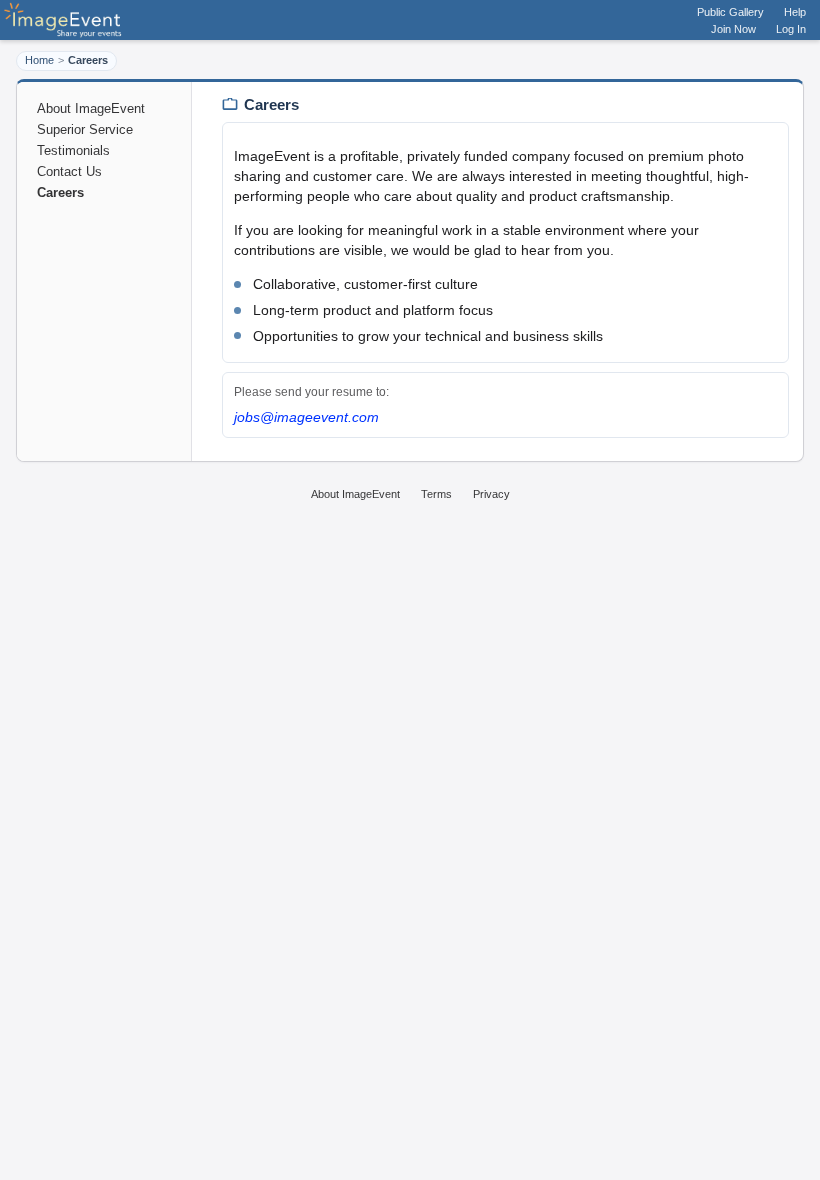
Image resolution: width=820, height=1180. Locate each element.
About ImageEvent (91, 108)
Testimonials (73, 150)
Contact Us (69, 171)
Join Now (733, 29)
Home (39, 60)
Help (795, 12)
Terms (436, 494)
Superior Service (85, 129)
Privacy (491, 494)
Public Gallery (730, 12)
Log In (791, 29)
